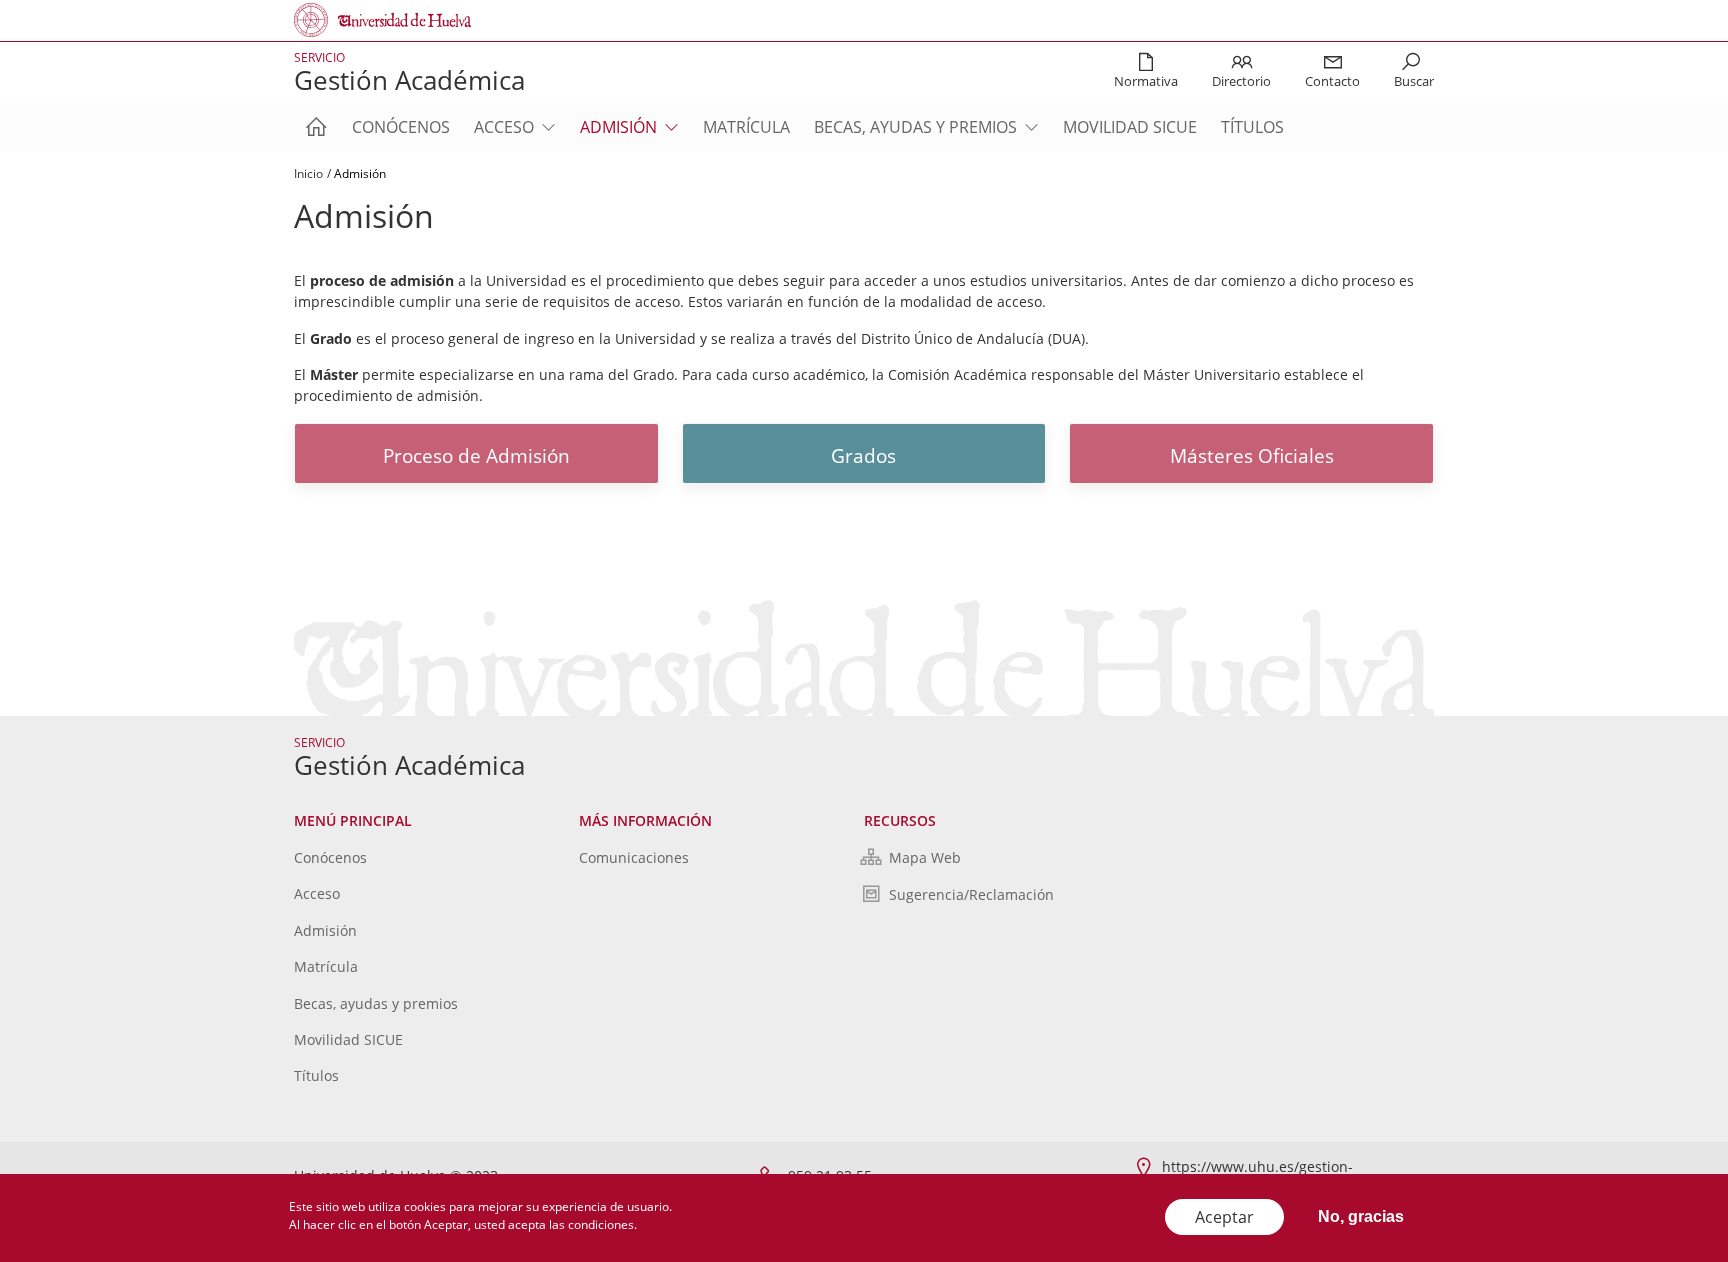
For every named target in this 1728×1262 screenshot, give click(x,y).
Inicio (308, 173)
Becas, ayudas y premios (915, 127)
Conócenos (401, 127)
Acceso (504, 127)
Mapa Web (925, 857)
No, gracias (1361, 1216)
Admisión (618, 127)
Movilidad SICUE (1130, 127)
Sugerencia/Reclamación (971, 894)
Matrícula (746, 127)
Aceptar (1224, 1217)
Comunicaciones (634, 857)
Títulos (1252, 127)
